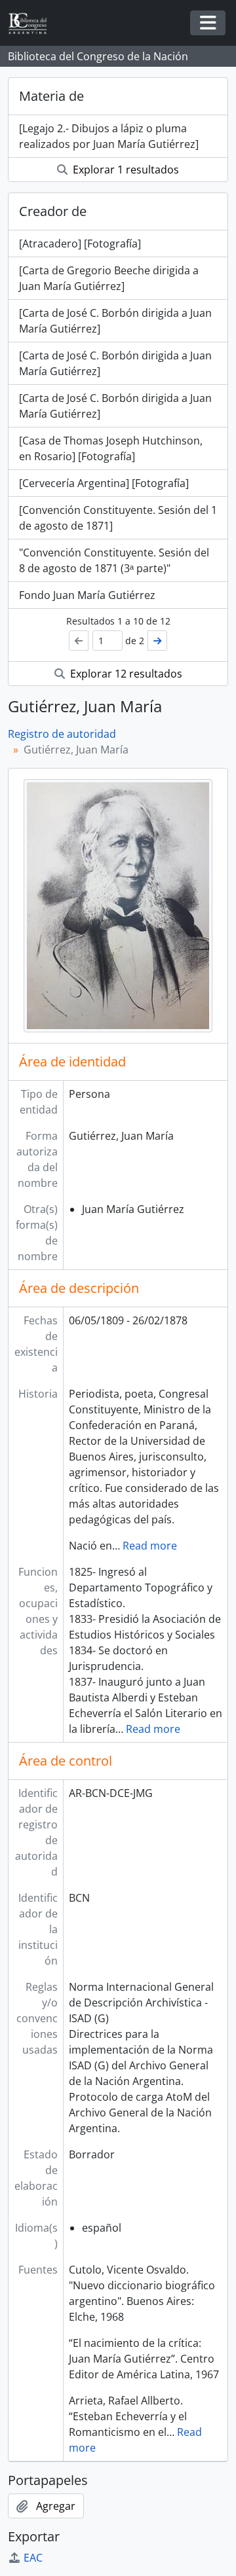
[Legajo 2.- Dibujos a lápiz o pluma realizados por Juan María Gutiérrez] (109, 136)
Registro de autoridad (62, 734)
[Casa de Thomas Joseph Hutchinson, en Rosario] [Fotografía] (111, 448)
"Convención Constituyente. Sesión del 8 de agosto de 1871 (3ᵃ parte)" (114, 560)
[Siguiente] (157, 641)
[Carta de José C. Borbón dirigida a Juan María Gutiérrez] (115, 321)
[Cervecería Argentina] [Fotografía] (104, 483)
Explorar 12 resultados (125, 674)
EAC (33, 2558)
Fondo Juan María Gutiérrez (87, 595)
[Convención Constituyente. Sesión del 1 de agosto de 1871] (118, 518)
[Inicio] (33, 23)
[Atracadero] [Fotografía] (80, 244)
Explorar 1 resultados (125, 170)
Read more (150, 1546)
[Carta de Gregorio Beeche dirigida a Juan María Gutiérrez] (109, 278)
